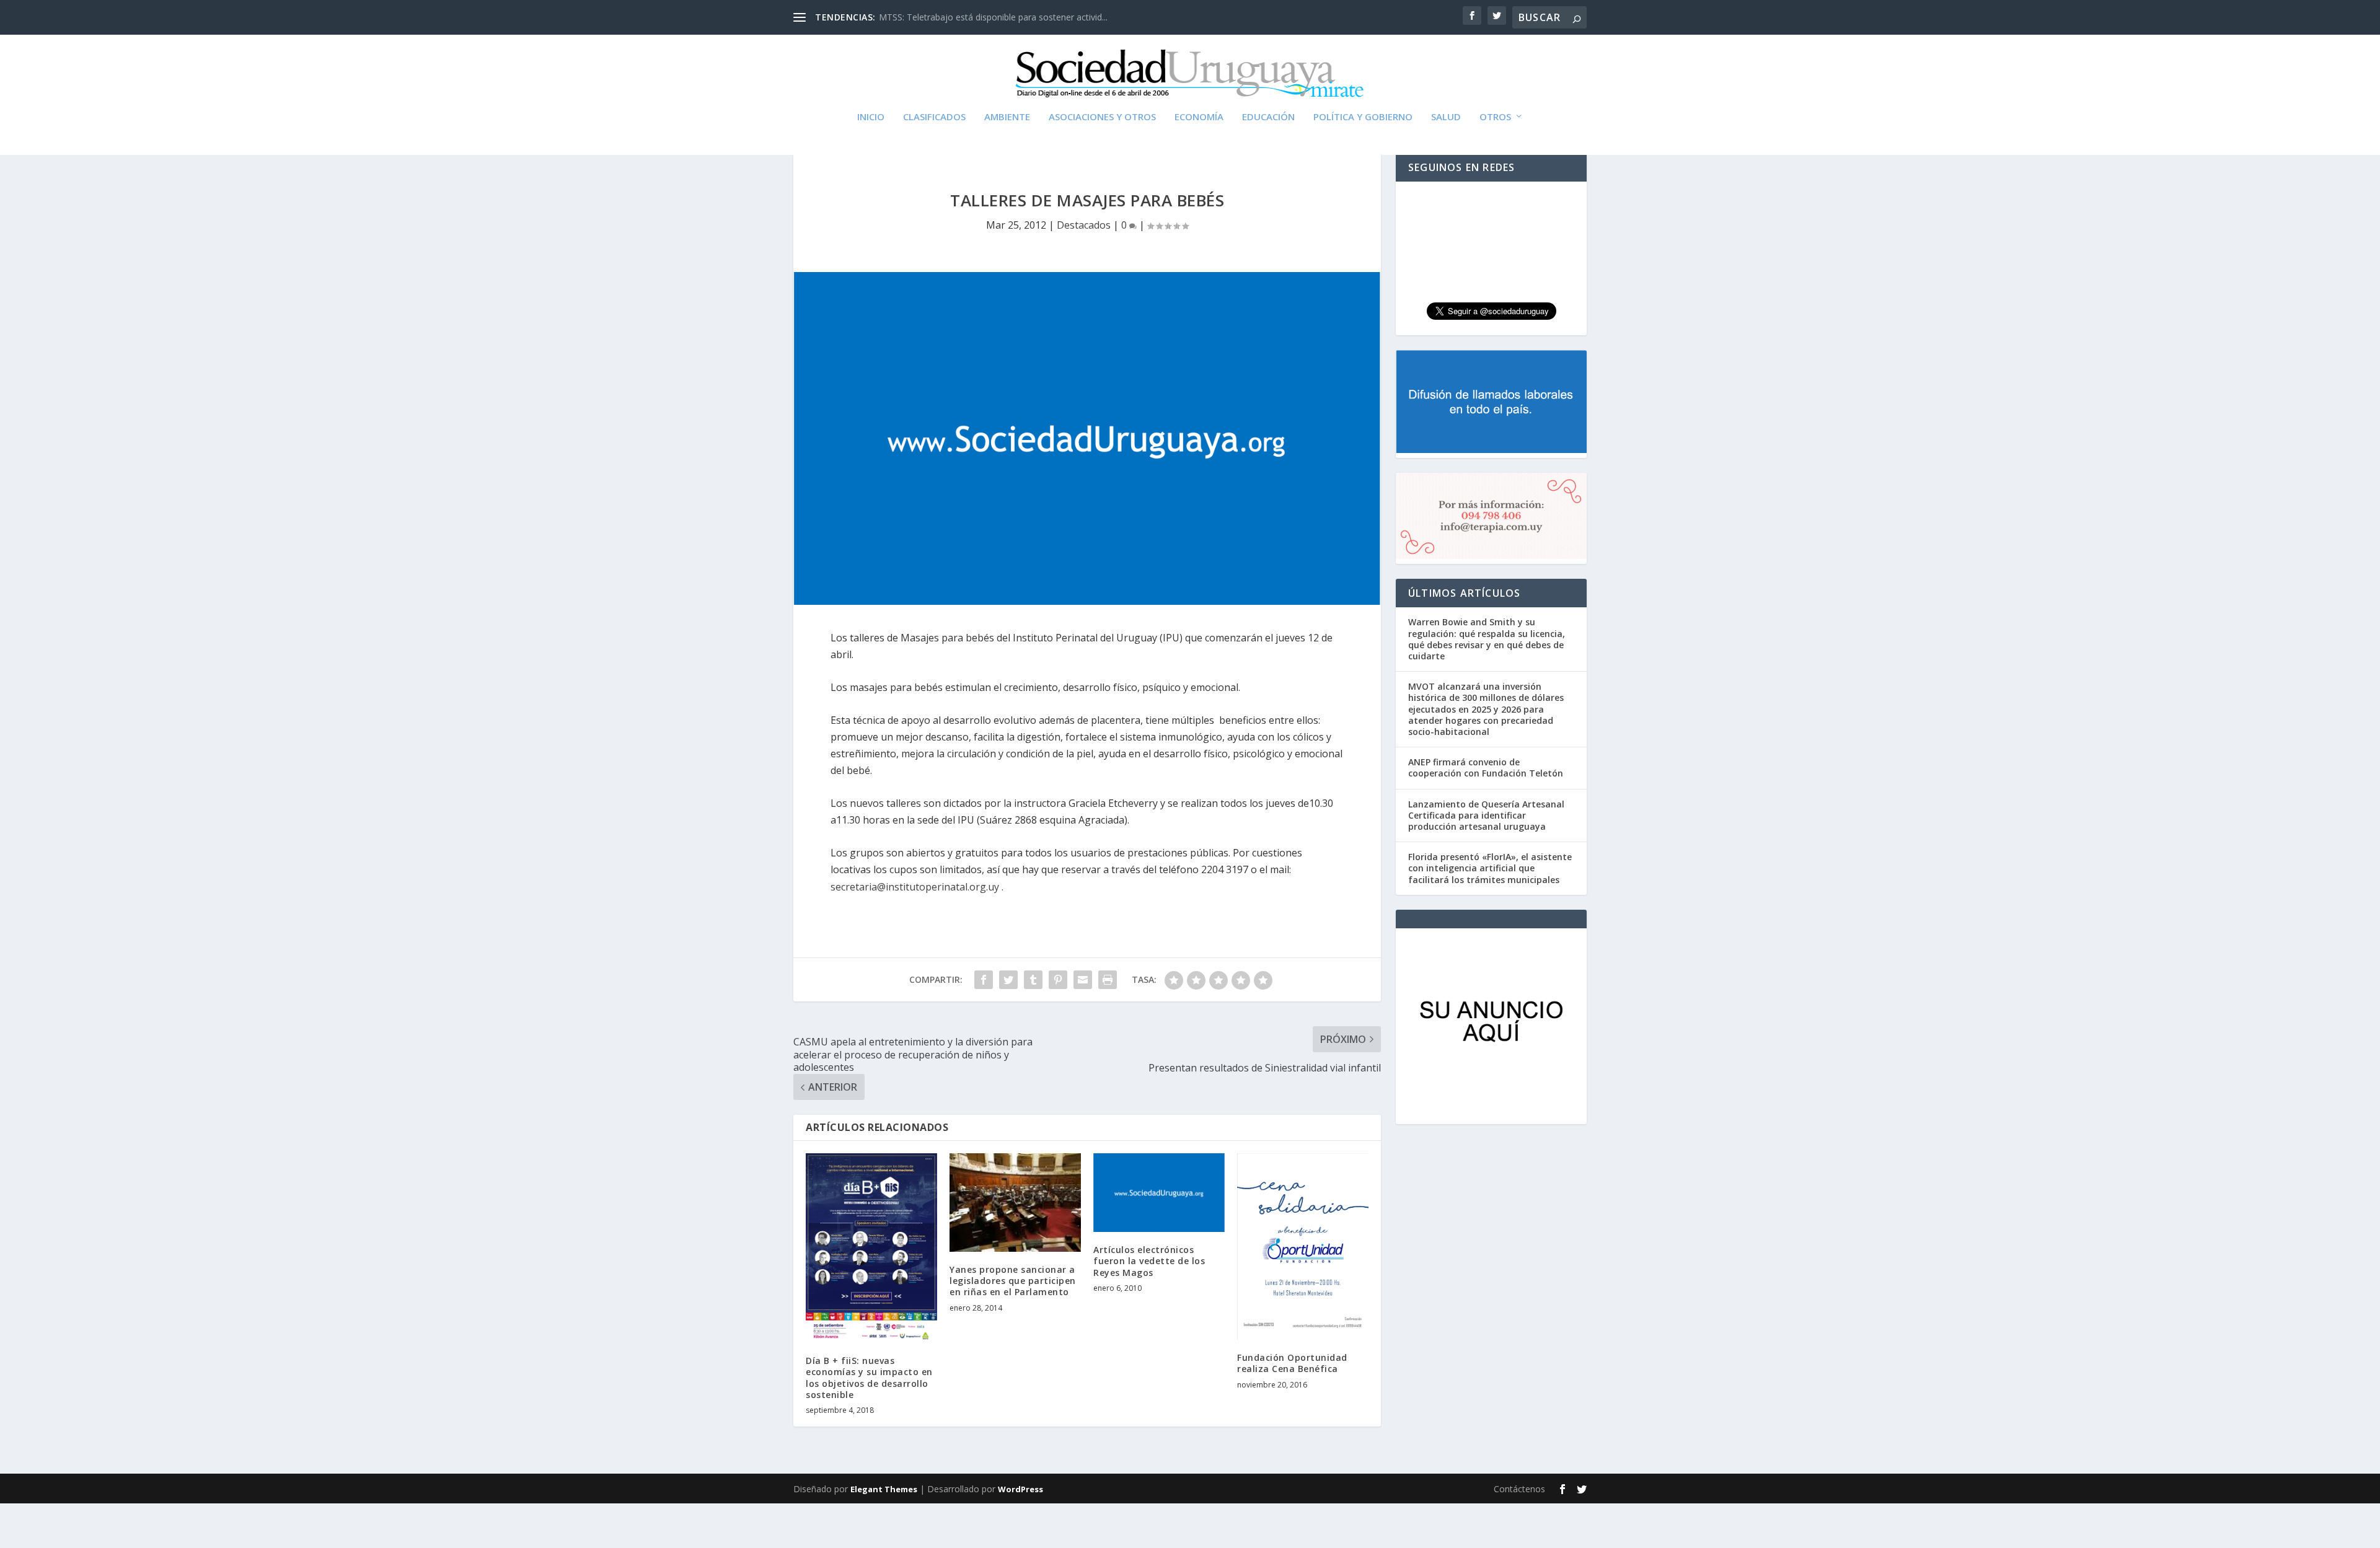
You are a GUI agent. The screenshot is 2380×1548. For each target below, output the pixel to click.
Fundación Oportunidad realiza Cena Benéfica (1292, 1363)
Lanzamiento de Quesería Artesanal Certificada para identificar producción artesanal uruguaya (1486, 815)
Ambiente (1007, 117)
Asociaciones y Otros (1102, 117)
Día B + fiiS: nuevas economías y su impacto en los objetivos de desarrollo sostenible (869, 1378)
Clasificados (934, 117)
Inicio (871, 117)
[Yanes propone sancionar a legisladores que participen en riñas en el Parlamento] (1015, 1203)
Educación (1268, 117)
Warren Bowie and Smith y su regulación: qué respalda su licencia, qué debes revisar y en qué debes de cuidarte (1487, 639)
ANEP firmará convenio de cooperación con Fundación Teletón (1486, 767)
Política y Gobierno (1363, 117)
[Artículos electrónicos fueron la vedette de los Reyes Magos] (1159, 1193)
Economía (1199, 117)
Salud (1446, 117)
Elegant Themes (884, 1489)
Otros (1495, 117)
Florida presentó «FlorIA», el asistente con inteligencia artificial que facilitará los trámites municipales (1490, 868)
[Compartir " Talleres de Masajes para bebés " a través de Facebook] (984, 980)
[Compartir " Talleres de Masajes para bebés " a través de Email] (1083, 980)
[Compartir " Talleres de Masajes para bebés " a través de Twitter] (1008, 980)
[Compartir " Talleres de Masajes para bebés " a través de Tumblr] (1033, 980)
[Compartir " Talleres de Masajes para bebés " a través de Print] (1108, 980)
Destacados (1084, 225)
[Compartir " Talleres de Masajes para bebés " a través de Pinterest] (1058, 980)
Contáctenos (1519, 1489)
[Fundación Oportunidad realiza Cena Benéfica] (1303, 1247)
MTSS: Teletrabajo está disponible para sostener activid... (993, 17)
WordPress (1020, 1489)
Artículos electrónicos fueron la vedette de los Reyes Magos (1149, 1261)
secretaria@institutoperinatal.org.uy (915, 887)
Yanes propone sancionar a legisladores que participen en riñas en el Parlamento (1013, 1281)
